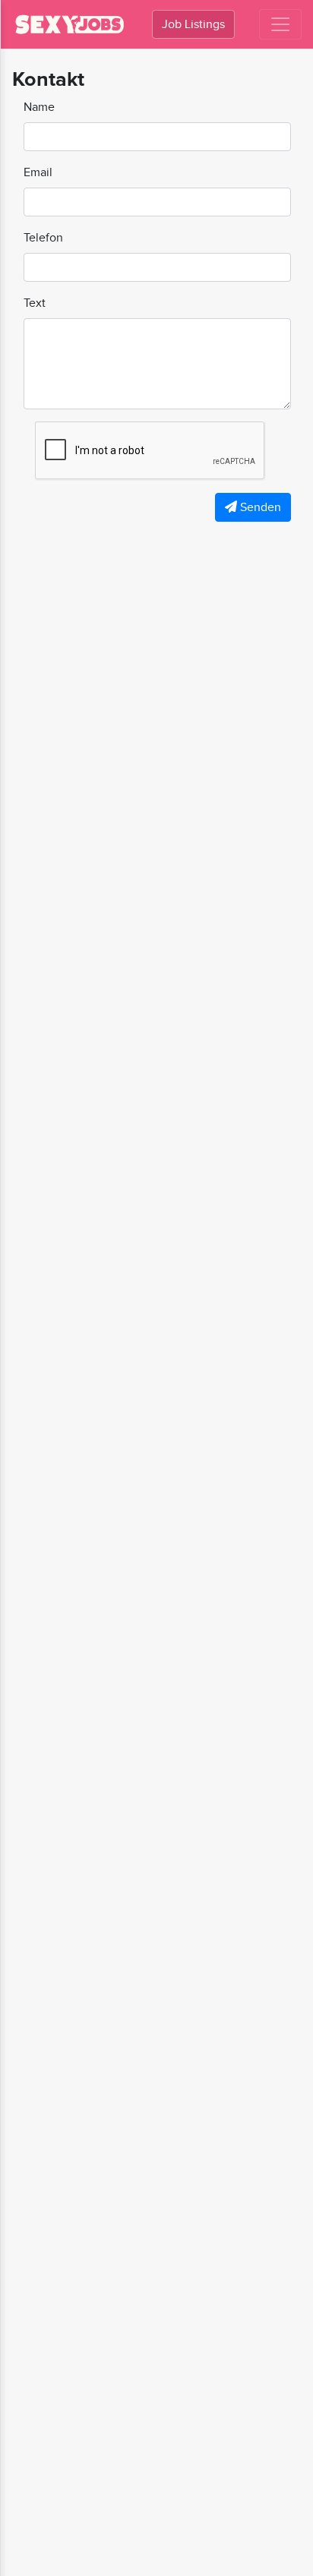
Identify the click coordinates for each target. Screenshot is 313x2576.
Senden (259, 507)
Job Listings (193, 24)
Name (39, 107)
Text (35, 303)
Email (38, 172)
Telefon (43, 237)
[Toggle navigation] (280, 24)
